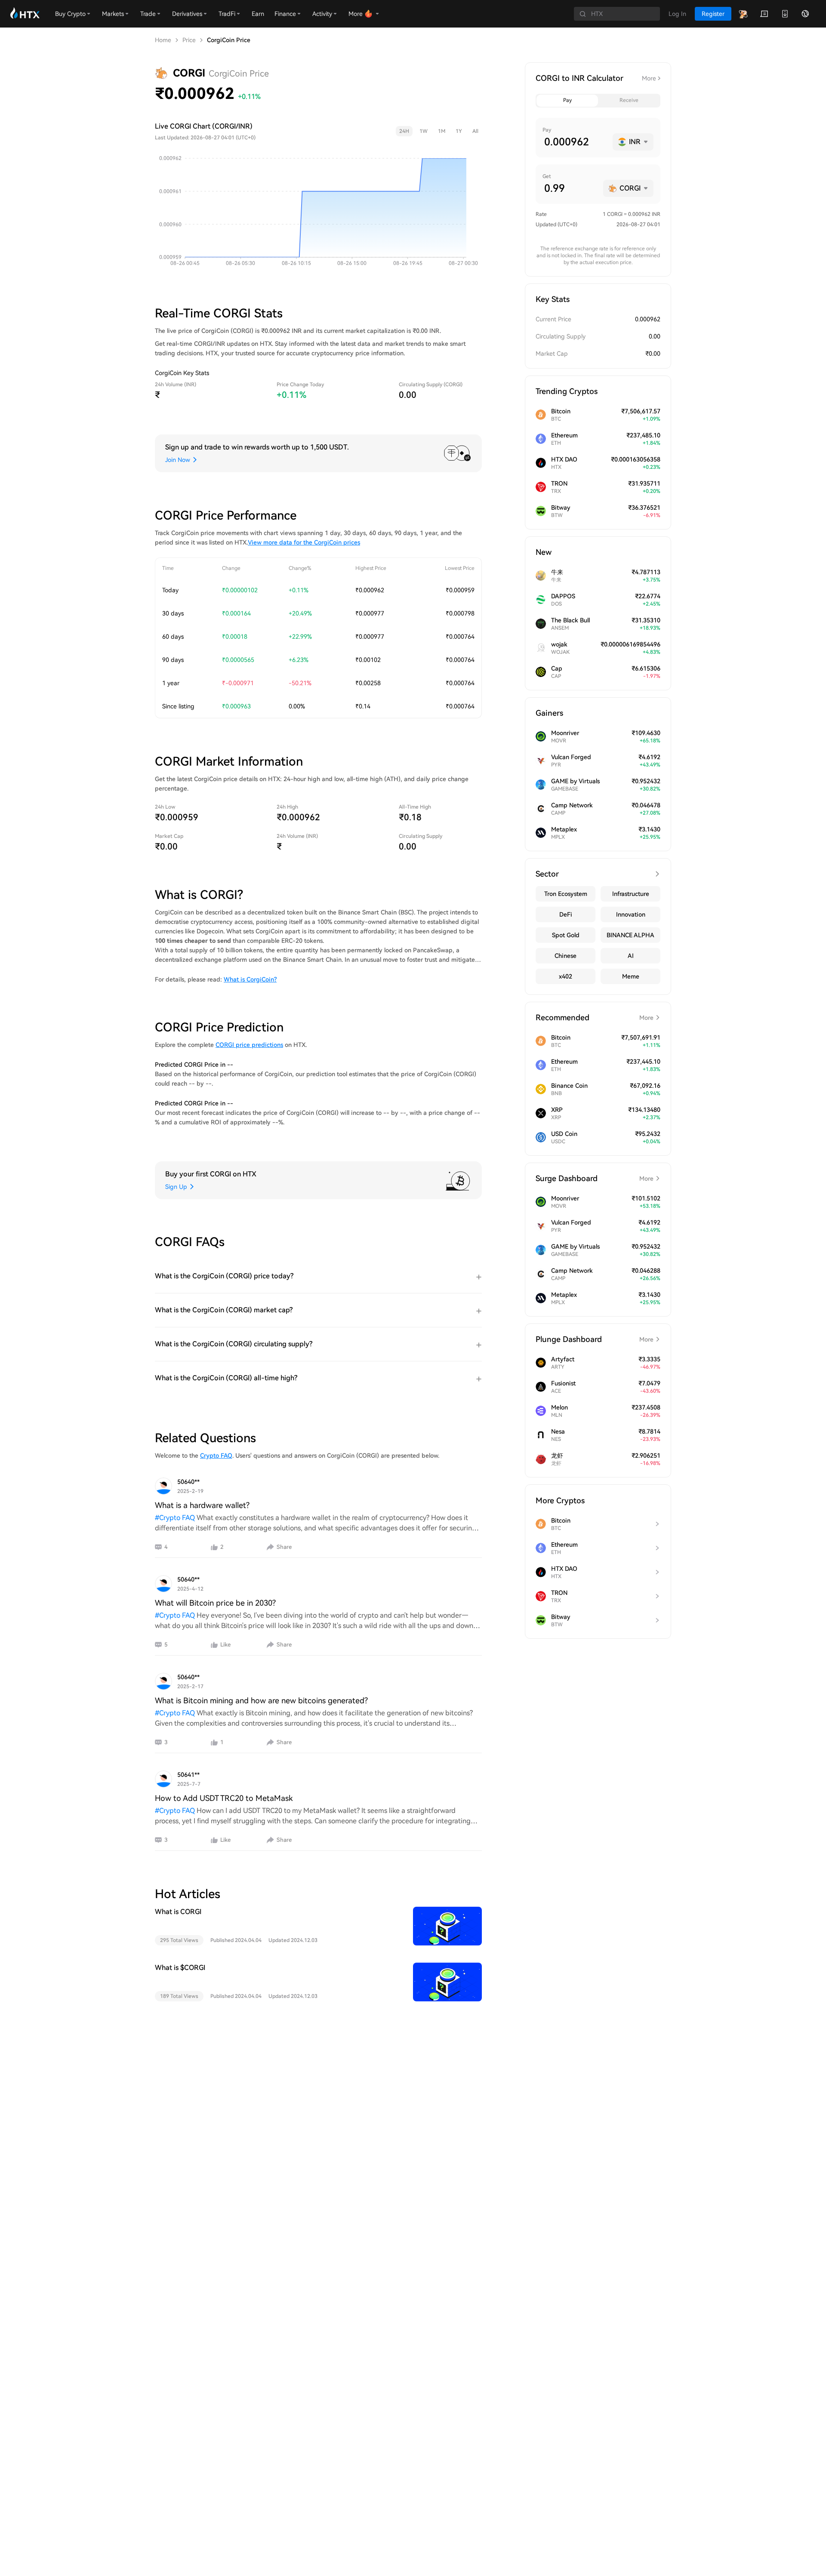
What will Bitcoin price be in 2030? (215, 1603)
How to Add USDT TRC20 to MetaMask (224, 1798)
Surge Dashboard (595, 1178)
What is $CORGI (180, 1968)
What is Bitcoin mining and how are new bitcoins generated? (261, 1700)
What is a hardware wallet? (202, 1505)
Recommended (595, 1017)
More (649, 78)
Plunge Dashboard (595, 1339)
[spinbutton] (575, 142)
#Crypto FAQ (175, 1518)
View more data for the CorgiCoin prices (304, 542)
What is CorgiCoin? (250, 979)
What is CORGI (178, 1912)
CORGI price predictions (249, 1045)
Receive (629, 100)
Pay (567, 100)
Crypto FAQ (216, 1456)
